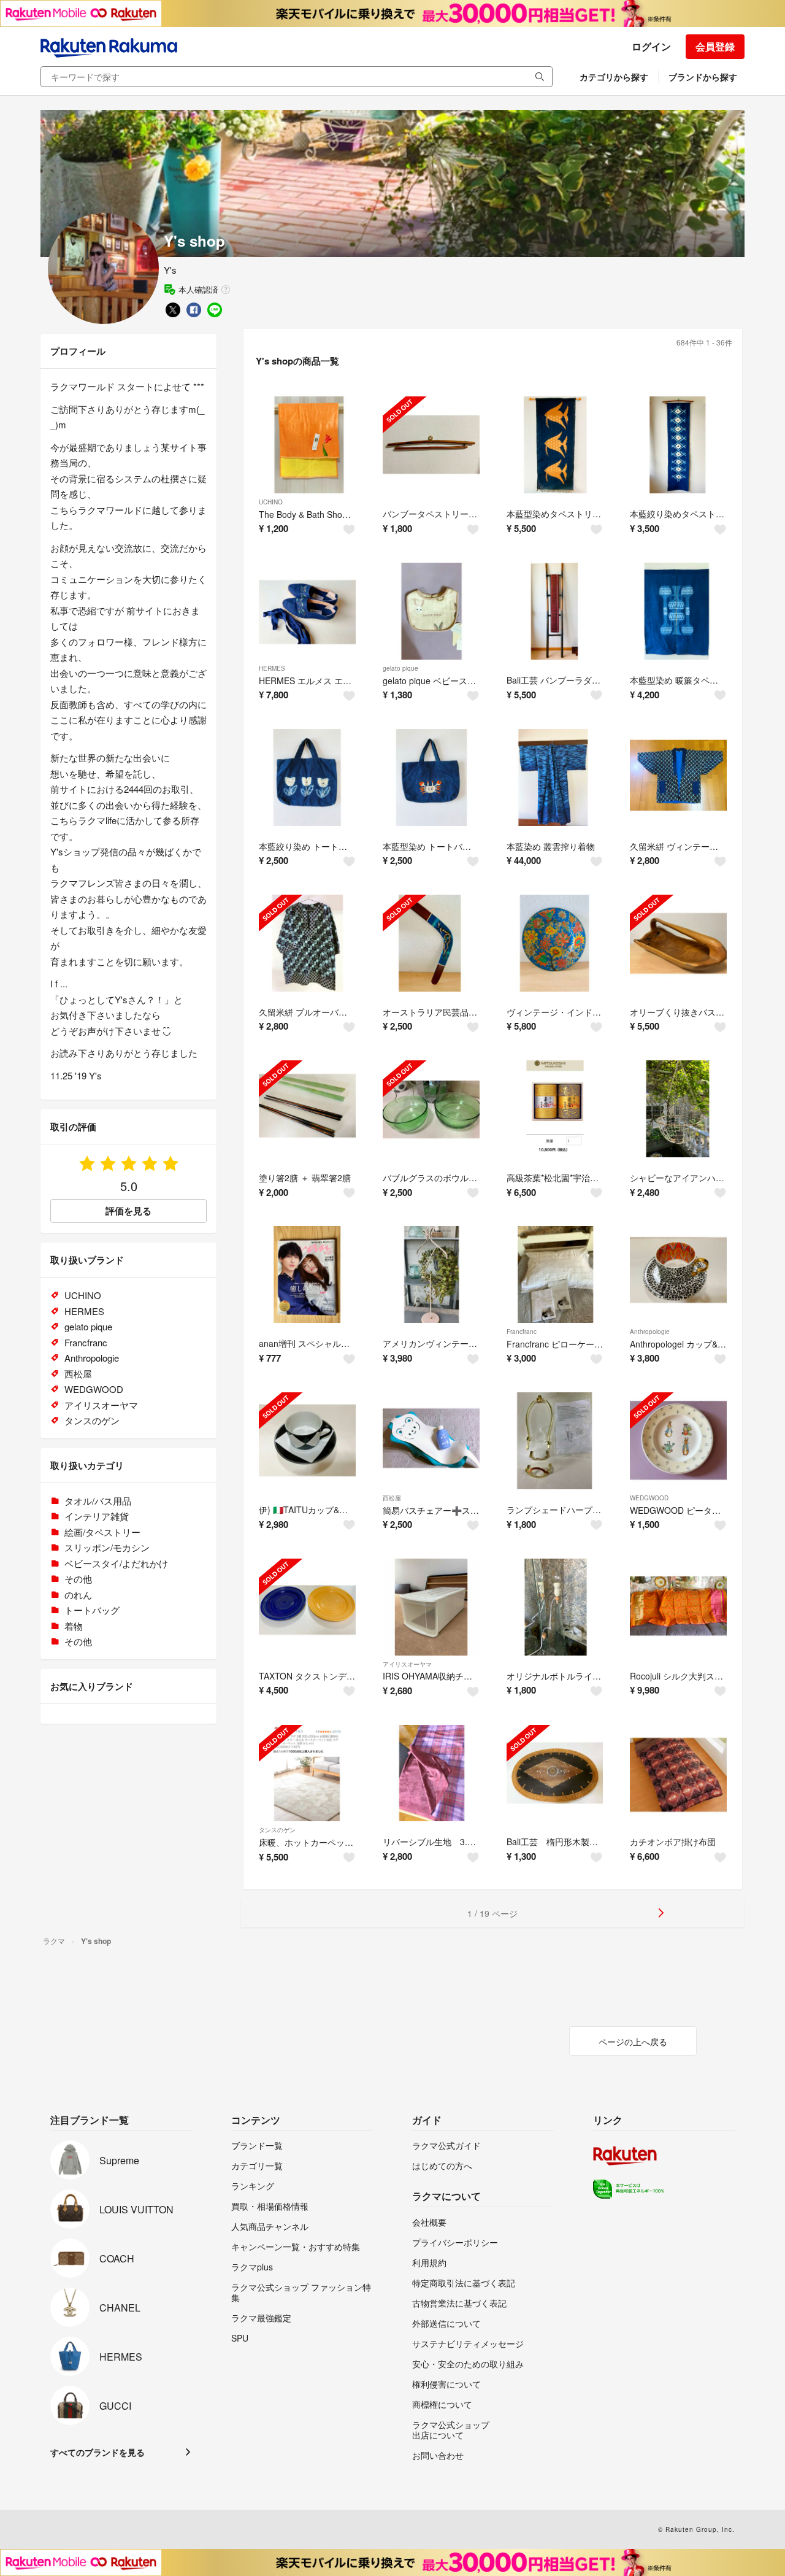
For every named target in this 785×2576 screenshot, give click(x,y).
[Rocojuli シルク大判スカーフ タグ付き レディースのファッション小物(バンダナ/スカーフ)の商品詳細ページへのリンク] (678, 1607)
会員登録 (715, 46)
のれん (78, 1595)
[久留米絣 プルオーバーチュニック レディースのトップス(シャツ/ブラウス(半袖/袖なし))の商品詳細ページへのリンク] (307, 943)
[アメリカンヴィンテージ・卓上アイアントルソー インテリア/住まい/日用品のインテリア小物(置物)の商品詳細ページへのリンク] (431, 1275)
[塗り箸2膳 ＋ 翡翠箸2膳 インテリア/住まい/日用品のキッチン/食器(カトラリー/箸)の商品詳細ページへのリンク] (307, 1109)
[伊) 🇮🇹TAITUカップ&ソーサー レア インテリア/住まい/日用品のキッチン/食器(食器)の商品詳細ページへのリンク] (307, 1441)
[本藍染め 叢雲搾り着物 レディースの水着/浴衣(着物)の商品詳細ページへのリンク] (555, 777)
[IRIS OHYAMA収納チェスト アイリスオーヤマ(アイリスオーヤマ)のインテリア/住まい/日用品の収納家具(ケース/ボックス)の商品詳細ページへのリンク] (431, 1607)
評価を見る (128, 1211)
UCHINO (271, 502)
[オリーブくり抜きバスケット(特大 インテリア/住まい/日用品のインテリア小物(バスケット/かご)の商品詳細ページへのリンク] (678, 943)
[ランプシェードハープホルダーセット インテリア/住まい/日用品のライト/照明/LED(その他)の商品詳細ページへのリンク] (555, 1441)
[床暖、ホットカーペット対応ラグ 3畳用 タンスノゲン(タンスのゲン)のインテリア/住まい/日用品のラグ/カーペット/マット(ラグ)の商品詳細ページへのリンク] (307, 1773)
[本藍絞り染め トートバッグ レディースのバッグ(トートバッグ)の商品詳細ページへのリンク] (307, 777)
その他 (78, 1579)
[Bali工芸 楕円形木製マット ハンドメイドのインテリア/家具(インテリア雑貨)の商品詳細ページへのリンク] (555, 1773)
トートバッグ (92, 1610)
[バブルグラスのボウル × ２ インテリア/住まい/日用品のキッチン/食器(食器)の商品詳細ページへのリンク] (431, 1109)
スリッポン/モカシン (107, 1547)
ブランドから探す (703, 77)
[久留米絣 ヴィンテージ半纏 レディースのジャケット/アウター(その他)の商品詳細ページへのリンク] (678, 777)
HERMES (272, 668)
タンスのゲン (277, 1830)
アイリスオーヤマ (407, 1664)
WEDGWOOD (649, 1498)
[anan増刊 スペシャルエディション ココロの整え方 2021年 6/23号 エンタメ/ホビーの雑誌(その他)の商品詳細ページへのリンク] (307, 1275)
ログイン (651, 46)
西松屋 (392, 1498)
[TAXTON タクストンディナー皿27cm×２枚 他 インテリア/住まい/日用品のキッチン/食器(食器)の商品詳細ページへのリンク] (307, 1607)
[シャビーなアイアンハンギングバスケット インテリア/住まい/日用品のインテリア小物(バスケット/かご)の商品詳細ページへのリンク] (678, 1109)
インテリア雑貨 (97, 1516)
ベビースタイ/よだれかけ (116, 1563)
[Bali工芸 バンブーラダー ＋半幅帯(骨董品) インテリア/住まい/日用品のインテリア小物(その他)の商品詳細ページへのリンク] (555, 611)
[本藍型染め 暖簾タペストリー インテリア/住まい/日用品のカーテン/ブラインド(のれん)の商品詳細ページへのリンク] (678, 611)
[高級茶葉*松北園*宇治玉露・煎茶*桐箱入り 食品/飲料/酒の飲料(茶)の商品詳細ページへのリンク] (555, 1109)
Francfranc (522, 1332)
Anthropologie (650, 1332)
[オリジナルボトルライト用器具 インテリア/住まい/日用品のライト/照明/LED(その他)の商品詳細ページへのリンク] (555, 1607)
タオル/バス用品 (98, 1501)
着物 (74, 1626)
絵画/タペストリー (102, 1532)
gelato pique (400, 668)
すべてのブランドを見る (98, 2452)
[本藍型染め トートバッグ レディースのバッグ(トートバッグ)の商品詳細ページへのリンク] (431, 777)
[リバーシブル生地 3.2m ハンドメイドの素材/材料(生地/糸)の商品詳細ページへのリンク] (431, 1773)
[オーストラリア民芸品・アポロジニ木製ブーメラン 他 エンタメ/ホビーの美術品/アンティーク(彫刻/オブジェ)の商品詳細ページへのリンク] (431, 943)
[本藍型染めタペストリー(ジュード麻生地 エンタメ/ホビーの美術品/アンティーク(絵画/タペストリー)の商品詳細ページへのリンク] (555, 445)
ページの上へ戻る (633, 2042)
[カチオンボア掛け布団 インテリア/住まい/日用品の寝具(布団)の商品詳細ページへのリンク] (678, 1773)
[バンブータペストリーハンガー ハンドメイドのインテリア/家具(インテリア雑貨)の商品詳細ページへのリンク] (431, 445)
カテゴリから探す (614, 77)
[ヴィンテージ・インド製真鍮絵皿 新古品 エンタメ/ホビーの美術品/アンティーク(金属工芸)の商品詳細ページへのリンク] (555, 943)
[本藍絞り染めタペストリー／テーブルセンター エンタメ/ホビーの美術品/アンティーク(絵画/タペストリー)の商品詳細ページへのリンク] (678, 445)
